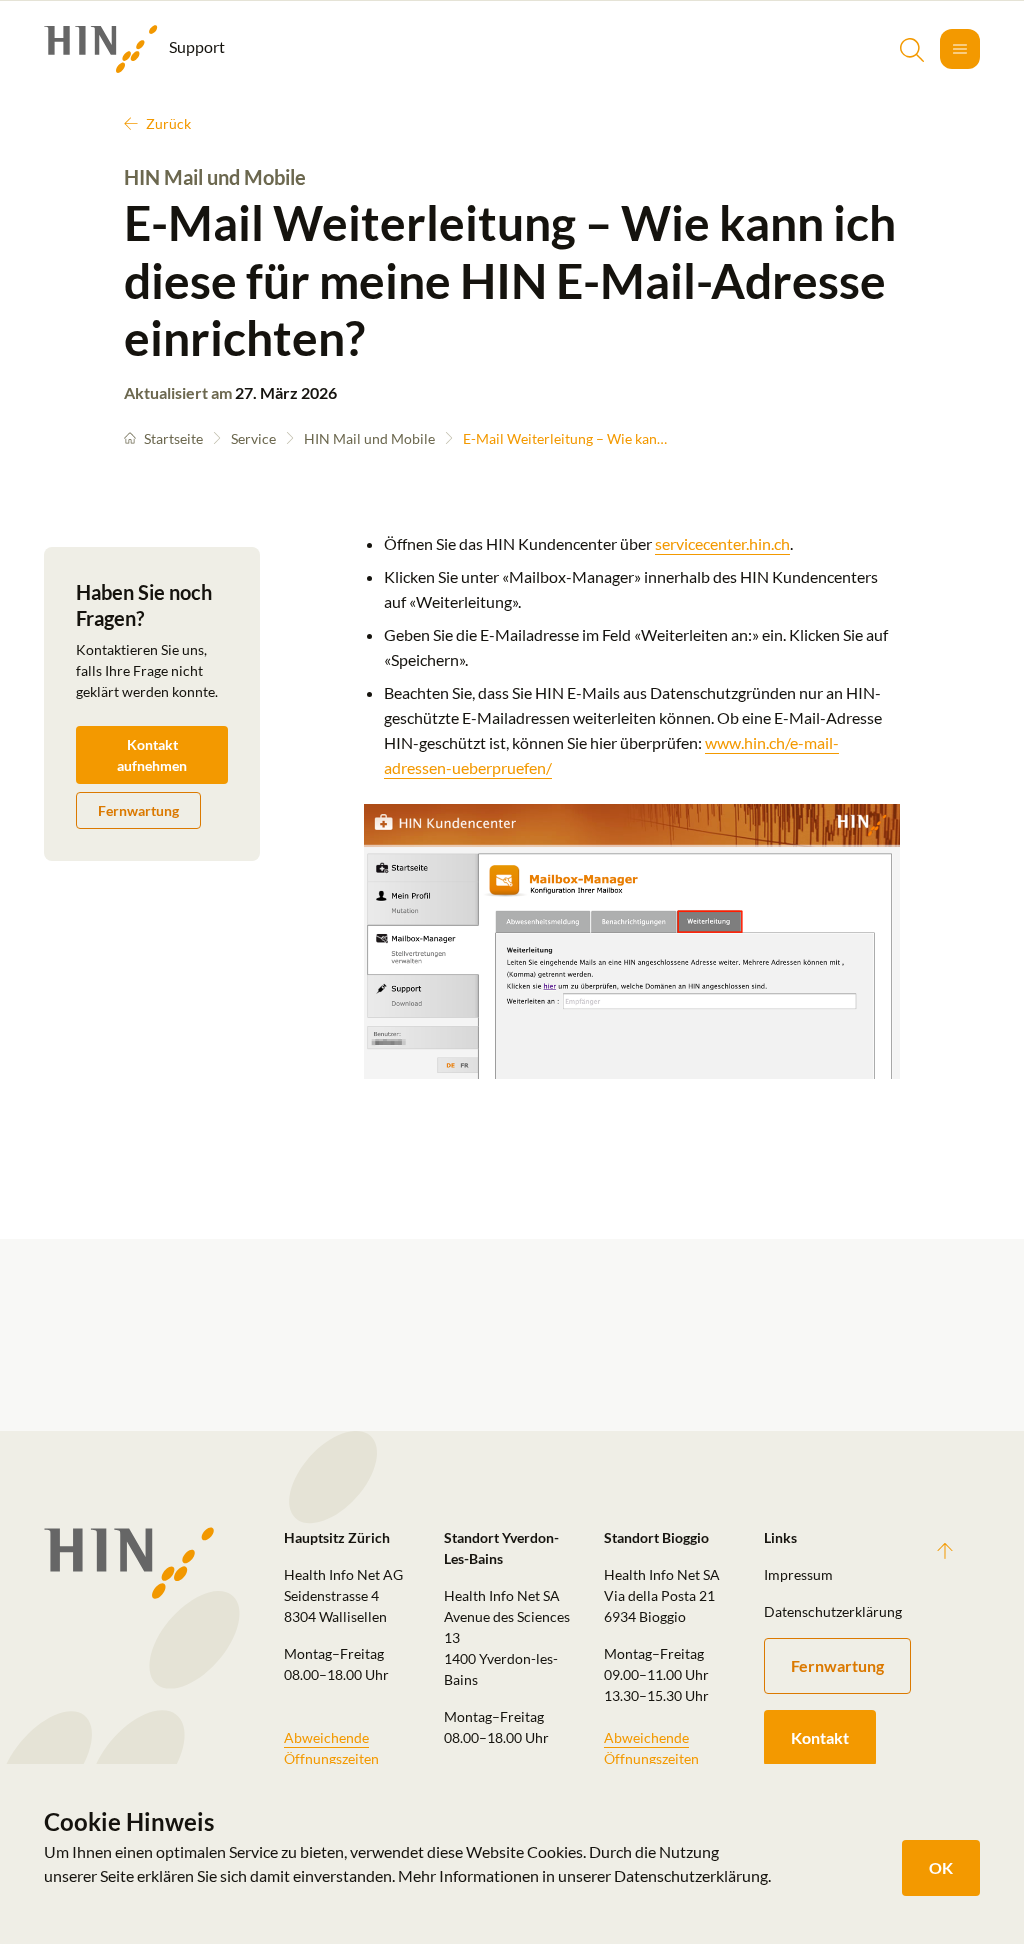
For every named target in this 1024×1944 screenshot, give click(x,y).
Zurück (168, 123)
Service (253, 438)
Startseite (173, 438)
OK (941, 1867)
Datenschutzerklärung (832, 1611)
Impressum (798, 1574)
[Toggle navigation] (960, 49)
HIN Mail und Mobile (369, 438)
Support (195, 46)
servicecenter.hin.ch (722, 543)
